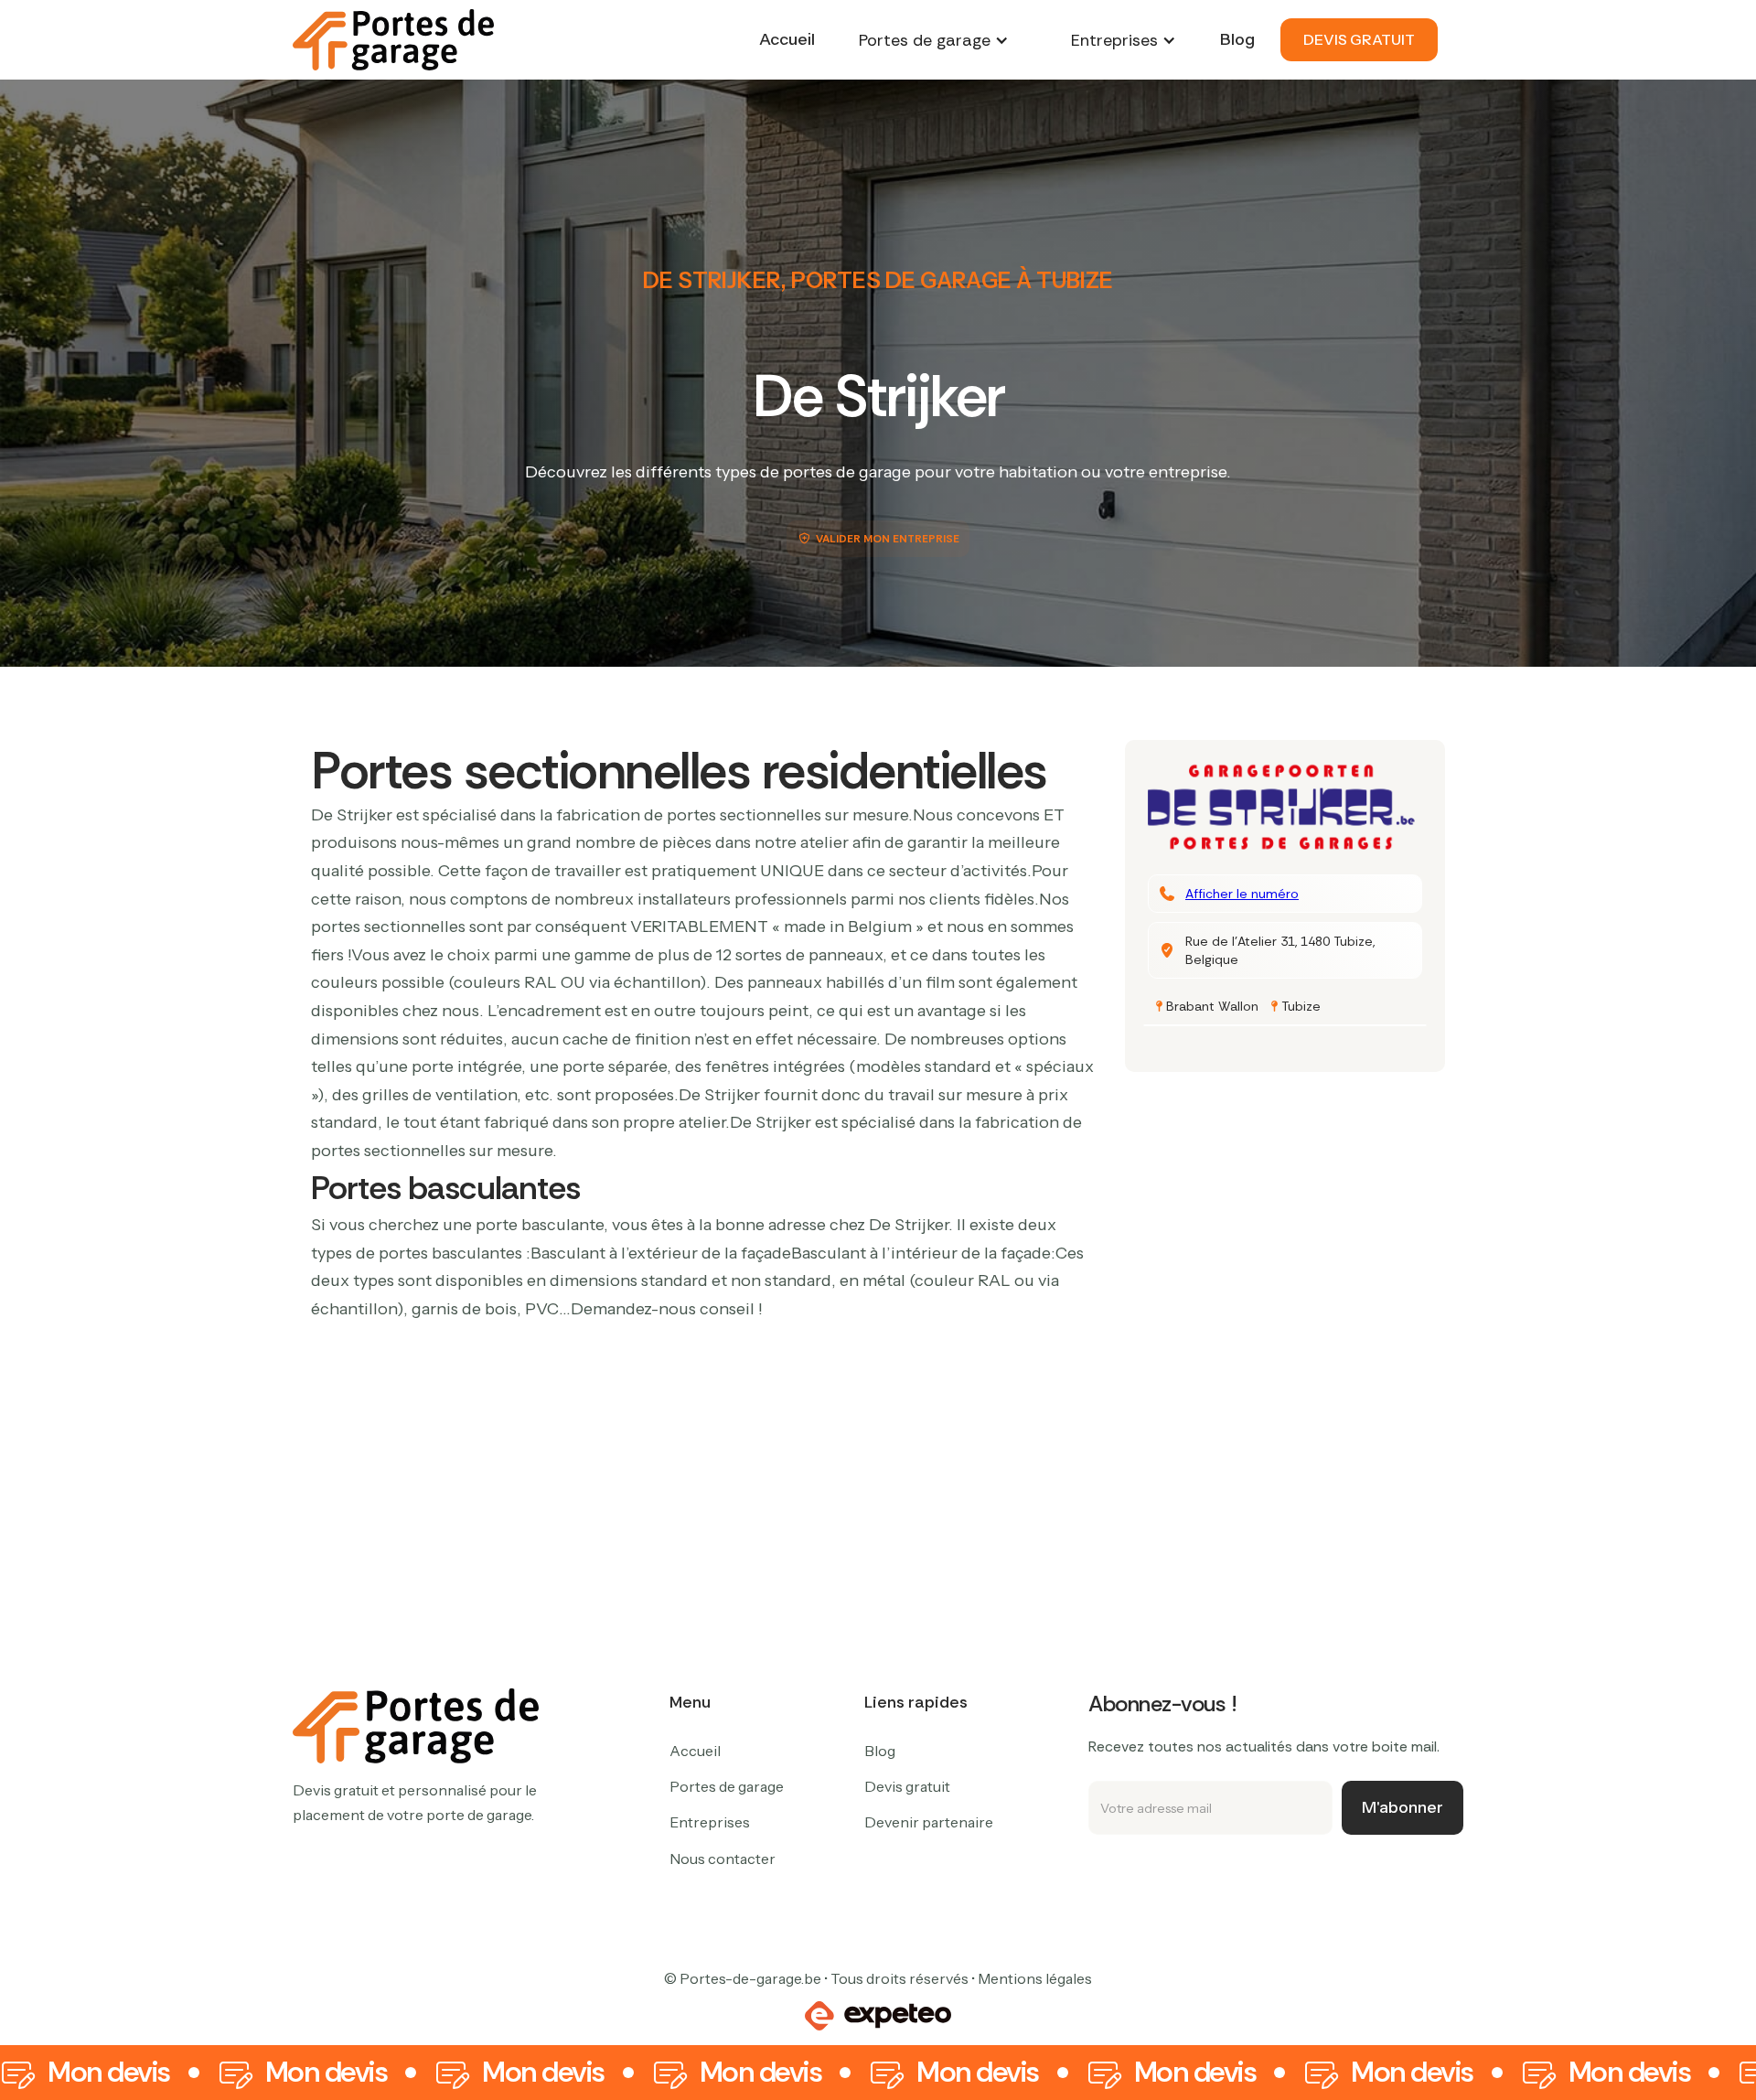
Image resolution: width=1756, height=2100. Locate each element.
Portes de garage (727, 1786)
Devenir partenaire (929, 1822)
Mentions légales (1035, 1978)
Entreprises (710, 1822)
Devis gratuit (907, 1786)
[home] (393, 40)
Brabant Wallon (1212, 1006)
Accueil (787, 39)
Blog (1237, 39)
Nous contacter (723, 1859)
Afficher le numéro (1242, 894)
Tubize (1301, 1006)
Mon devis (109, 2073)
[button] (934, 40)
